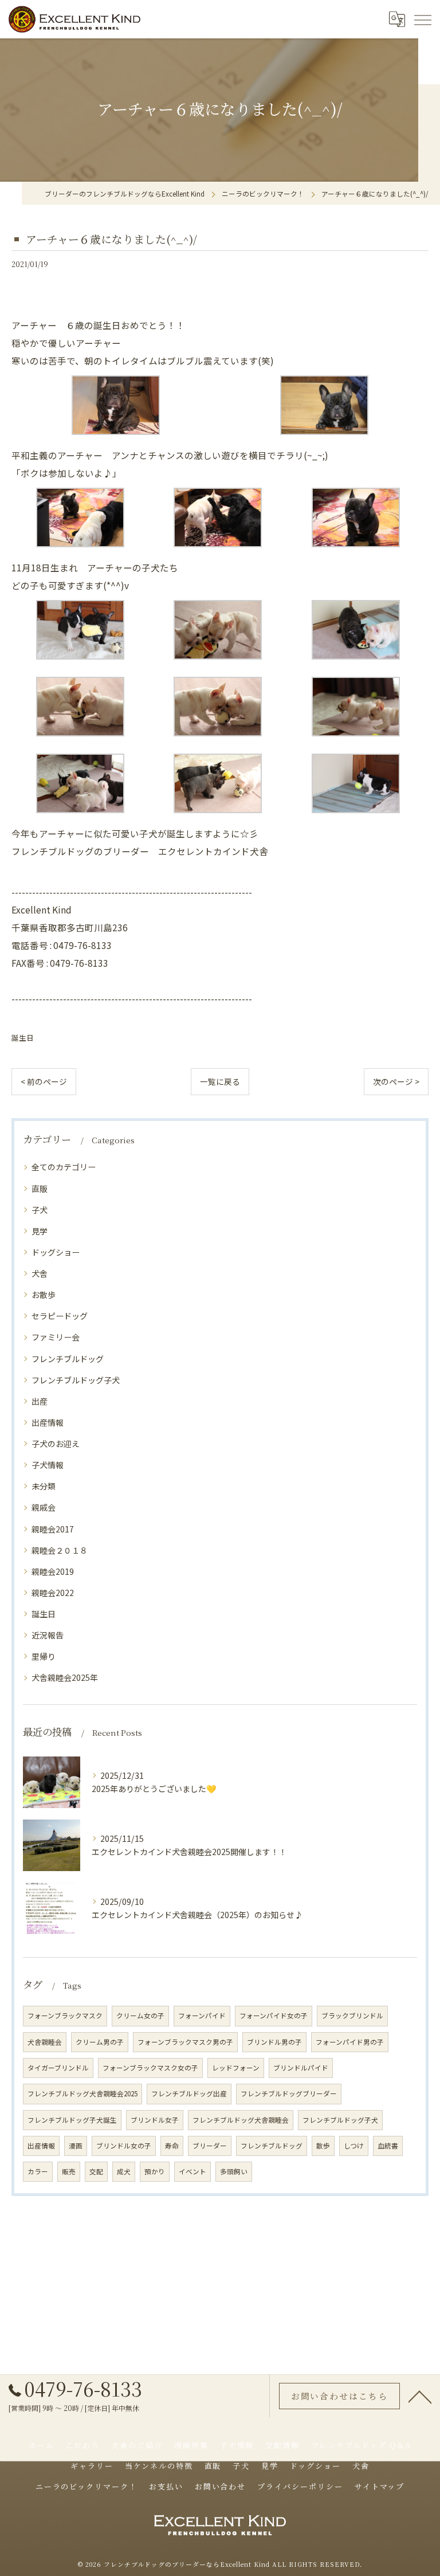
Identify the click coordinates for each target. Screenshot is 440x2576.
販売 (69, 2171)
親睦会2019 (53, 1571)
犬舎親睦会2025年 (65, 1677)
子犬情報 (48, 1465)
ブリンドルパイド (301, 2068)
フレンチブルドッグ (68, 1359)
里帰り (44, 1656)
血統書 (388, 2146)
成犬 (124, 2171)
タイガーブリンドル (58, 2068)
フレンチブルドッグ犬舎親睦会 (241, 2120)
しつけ (354, 2146)
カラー (38, 2171)
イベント (192, 2171)
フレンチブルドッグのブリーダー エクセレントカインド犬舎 (140, 851)
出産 (40, 1401)
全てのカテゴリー (64, 1167)
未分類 (44, 1486)
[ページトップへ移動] (420, 2396)
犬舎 (40, 1273)
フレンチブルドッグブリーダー (289, 2093)
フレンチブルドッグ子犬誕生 (72, 2120)
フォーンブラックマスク (65, 2016)
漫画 (76, 2146)
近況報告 (48, 1635)
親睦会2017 (53, 1529)
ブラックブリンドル (352, 2016)
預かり (155, 2171)
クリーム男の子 (100, 2042)
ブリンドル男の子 (274, 2042)
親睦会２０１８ (60, 1550)
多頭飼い (234, 2171)
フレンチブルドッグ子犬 (76, 1380)
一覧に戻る (220, 1081)
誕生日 (23, 1038)
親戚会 (44, 1507)
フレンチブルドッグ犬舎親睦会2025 (82, 2093)
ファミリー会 (56, 1337)
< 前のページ (44, 1081)
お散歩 (44, 1295)
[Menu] (422, 19)
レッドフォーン (236, 2068)
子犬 (40, 1210)
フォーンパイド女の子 (274, 2016)
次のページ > (396, 1081)
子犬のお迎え (56, 1444)
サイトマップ (380, 2486)
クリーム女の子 (140, 2016)
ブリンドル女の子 (124, 2146)
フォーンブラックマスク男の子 (185, 2042)
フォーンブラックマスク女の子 (150, 2068)
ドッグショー (56, 1252)
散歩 (323, 2146)
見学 (40, 1231)
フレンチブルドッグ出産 (189, 2093)
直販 (40, 1189)
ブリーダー (210, 2146)
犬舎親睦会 (45, 2042)
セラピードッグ (60, 1316)
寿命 (172, 2146)
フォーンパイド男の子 (350, 2042)
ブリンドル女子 (155, 2120)
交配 (96, 2171)
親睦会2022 (53, 1593)
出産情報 (48, 1422)
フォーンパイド (202, 2016)
